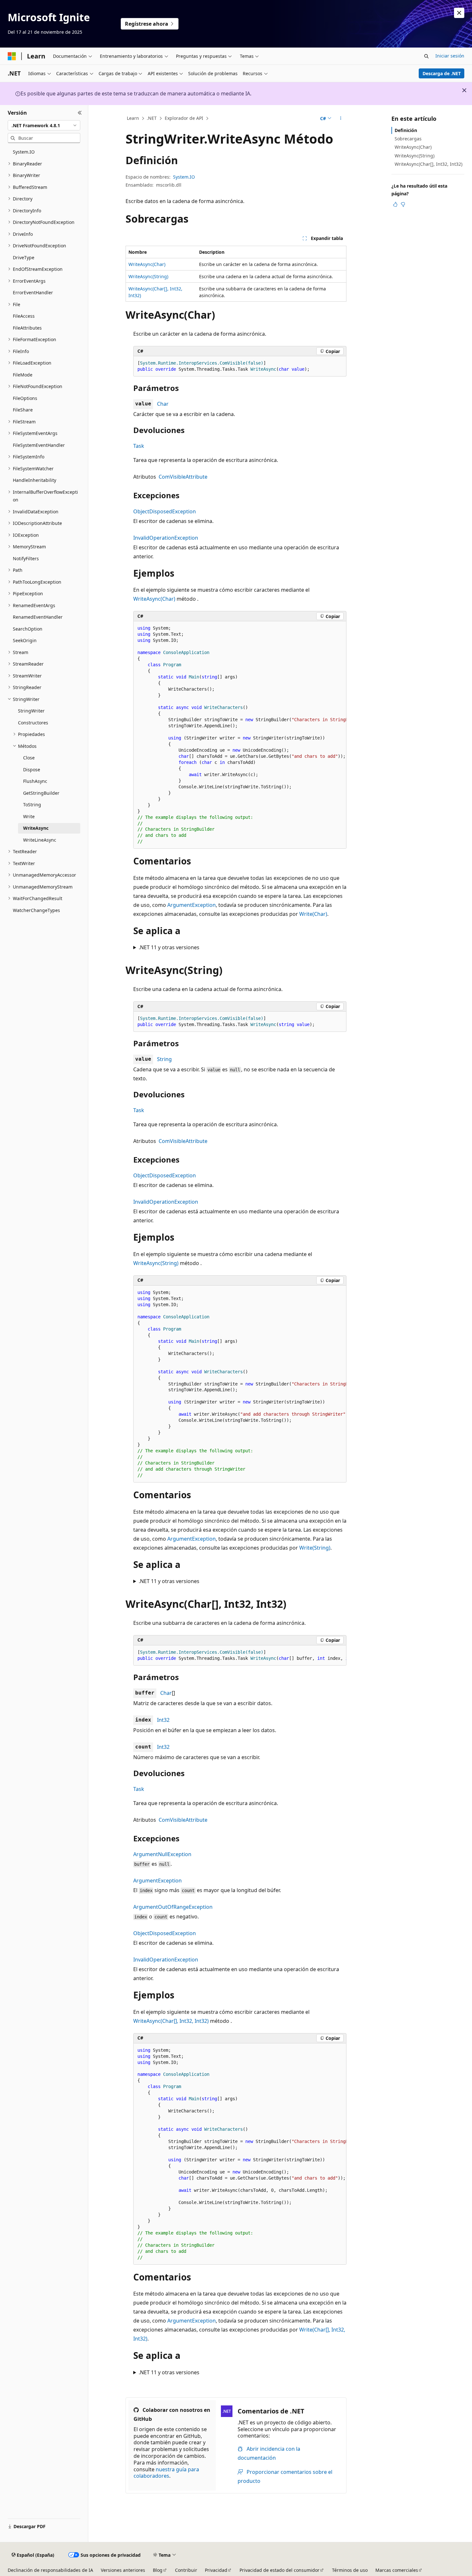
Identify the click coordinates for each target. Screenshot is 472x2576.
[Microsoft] (12, 56)
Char (163, 404)
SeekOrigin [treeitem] (25, 640)
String (164, 1059)
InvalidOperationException (166, 538)
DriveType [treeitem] (24, 257)
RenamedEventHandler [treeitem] (38, 617)
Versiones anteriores (123, 2570)
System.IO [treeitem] (24, 152)
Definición (406, 130)
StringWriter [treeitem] (31, 711)
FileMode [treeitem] (23, 375)
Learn (133, 118)
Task (139, 446)
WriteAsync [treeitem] (36, 828)
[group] (240, 735)
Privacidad (216, 2570)
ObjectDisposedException (165, 511)
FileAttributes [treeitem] (27, 328)
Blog (158, 2570)
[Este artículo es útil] (395, 204)
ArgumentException (192, 905)
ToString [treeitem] (32, 805)
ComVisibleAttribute (183, 477)
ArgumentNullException (162, 1854)
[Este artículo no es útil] (403, 204)
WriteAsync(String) (148, 276)
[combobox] (44, 125)
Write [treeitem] (29, 816)
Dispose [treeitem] (32, 770)
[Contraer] (80, 113)
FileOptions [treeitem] (25, 398)
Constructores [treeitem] (33, 723)
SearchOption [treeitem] (28, 629)
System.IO (184, 177)
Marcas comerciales (397, 2570)
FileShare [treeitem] (23, 410)
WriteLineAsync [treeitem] (40, 840)
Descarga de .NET (442, 73)
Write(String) (315, 1548)
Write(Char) (313, 914)
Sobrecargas (408, 139)
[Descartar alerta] (459, 13)
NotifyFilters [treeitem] (26, 558)
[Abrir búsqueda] (426, 56)
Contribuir (186, 2570)
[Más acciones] (341, 119)
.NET (152, 118)
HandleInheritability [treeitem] (35, 480)
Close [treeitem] (29, 758)
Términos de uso (350, 2570)
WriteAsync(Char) (147, 264)
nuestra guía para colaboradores (166, 2473)
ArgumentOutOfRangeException (173, 1907)
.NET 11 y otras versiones (169, 947)
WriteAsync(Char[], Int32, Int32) (171, 2021)
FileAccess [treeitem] (24, 316)
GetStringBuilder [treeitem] (41, 793)
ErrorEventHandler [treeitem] (33, 292)
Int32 (163, 1720)
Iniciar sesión (450, 56)
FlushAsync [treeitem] (35, 781)
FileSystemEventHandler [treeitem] (39, 445)
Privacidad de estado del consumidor (280, 2570)
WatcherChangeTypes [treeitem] (36, 910)
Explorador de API (184, 118)
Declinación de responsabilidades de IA (50, 2570)
